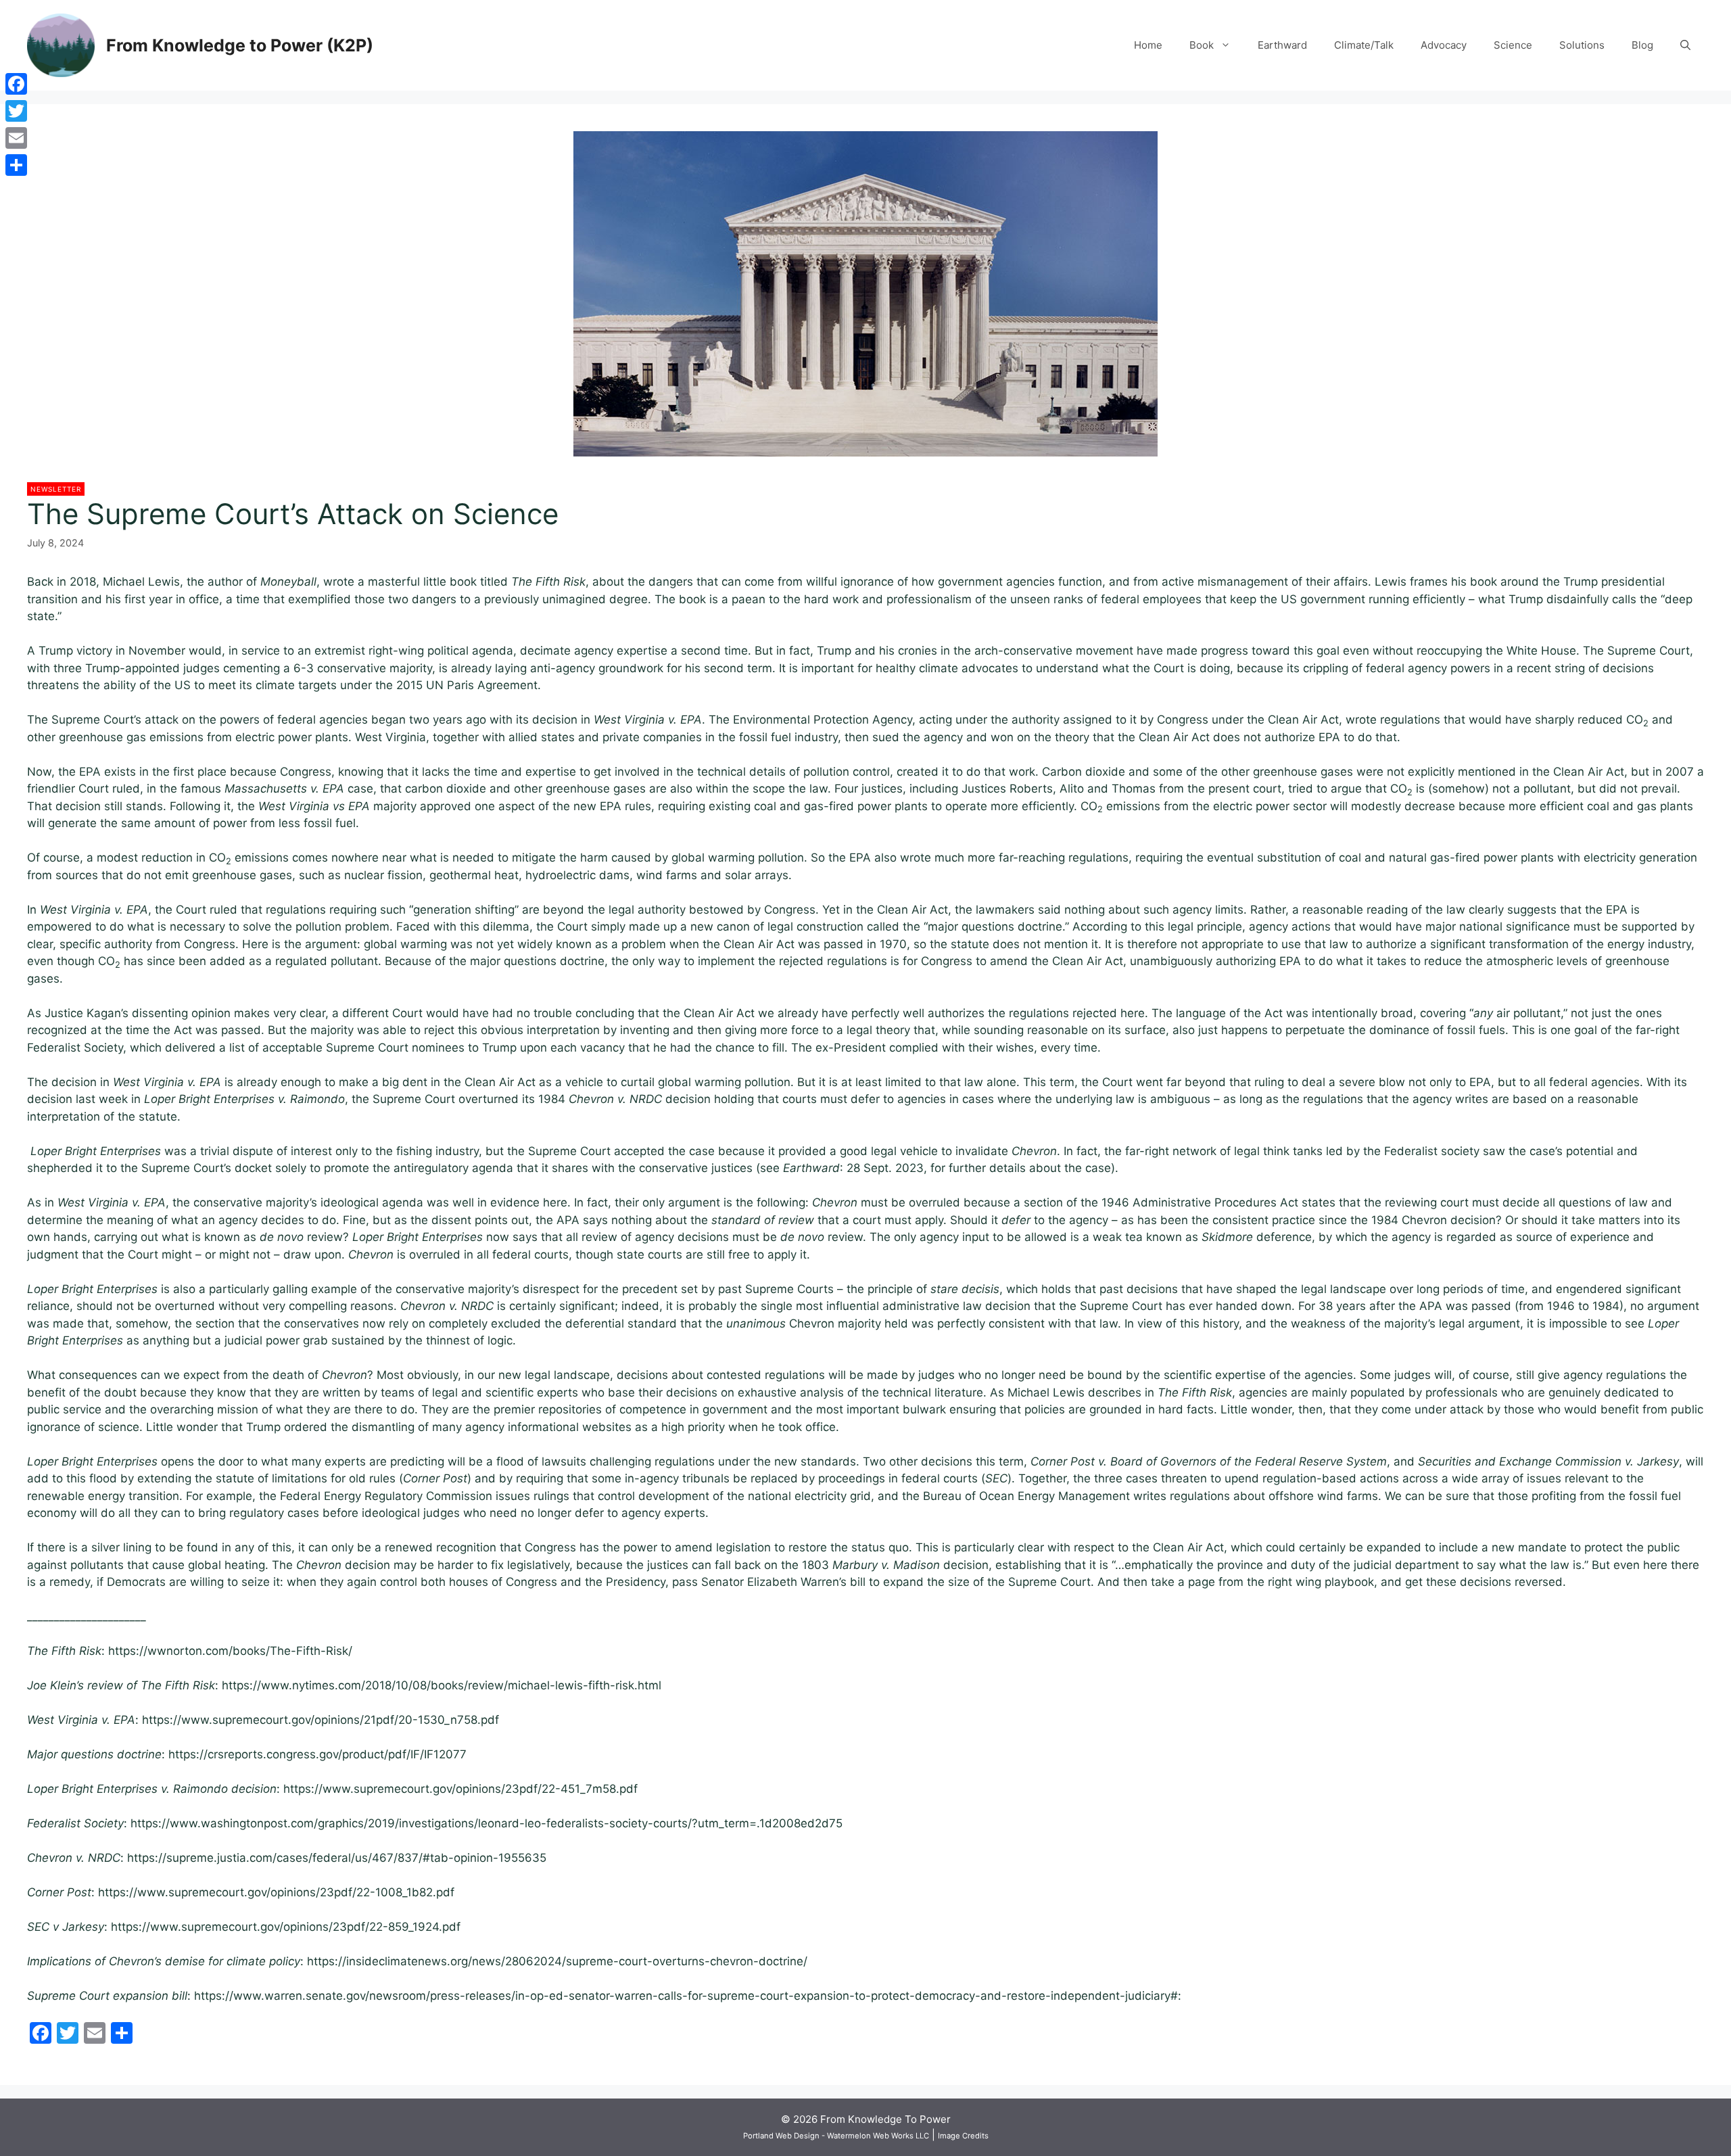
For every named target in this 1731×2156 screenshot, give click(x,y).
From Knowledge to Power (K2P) (240, 45)
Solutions (1582, 45)
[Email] (16, 138)
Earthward (1282, 45)
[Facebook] (16, 84)
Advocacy (1444, 45)
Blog (1642, 45)
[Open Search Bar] (1685, 45)
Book (1202, 45)
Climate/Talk (1364, 45)
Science (1513, 45)
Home (1148, 45)
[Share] (16, 165)
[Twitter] (16, 111)
